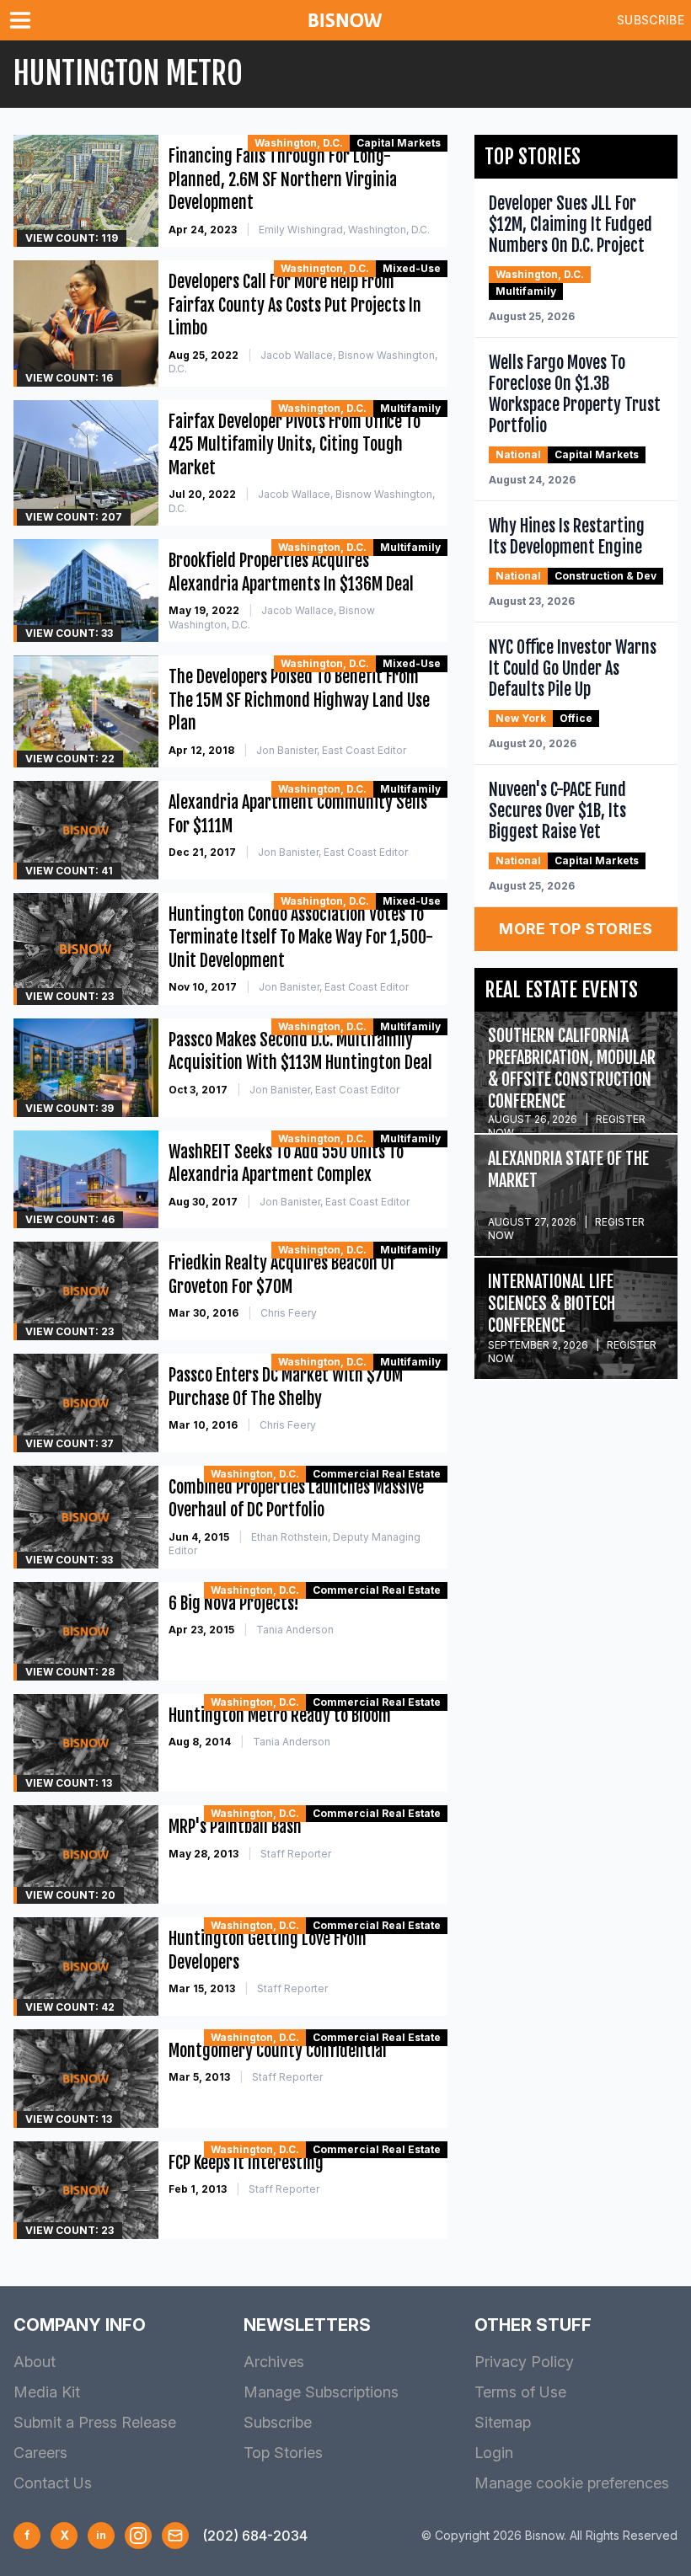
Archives (274, 2362)
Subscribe (651, 20)
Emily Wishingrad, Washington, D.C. (344, 230)
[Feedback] (175, 2536)
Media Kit (47, 2392)
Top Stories (283, 2453)
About (35, 2362)
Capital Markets (399, 143)
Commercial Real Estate (377, 1474)
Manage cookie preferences (572, 2483)
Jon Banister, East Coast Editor (331, 750)
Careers (40, 2453)
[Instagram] (138, 2536)
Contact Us (53, 2483)
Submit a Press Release (95, 2422)
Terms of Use (520, 2392)
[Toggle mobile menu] (24, 20)
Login (494, 2453)
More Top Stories (576, 929)
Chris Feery (289, 1313)
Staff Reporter (296, 1854)
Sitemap (503, 2422)
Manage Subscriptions (321, 2392)
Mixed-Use (412, 268)
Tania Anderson (295, 1630)
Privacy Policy (524, 2362)
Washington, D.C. (299, 143)
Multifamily (410, 408)
